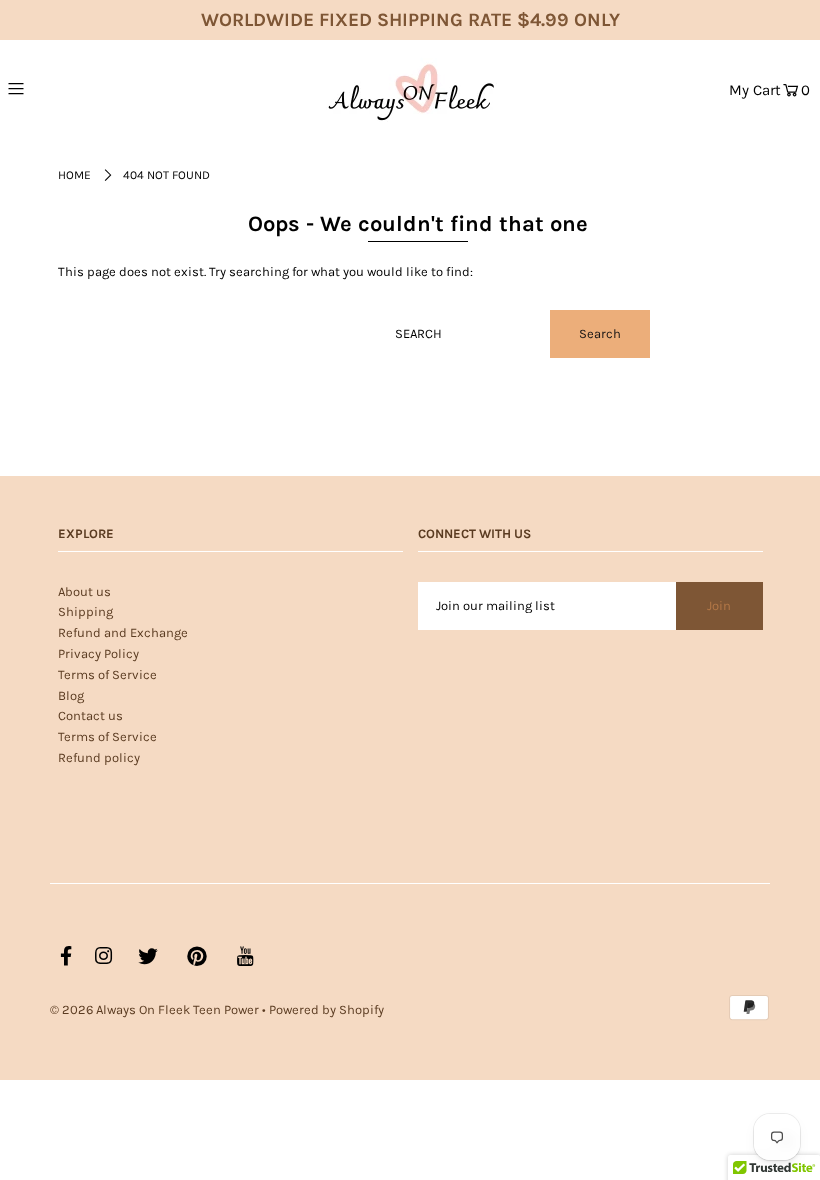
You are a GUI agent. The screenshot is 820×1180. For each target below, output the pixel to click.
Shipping (85, 611)
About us (84, 591)
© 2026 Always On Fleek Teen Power (154, 1009)
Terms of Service (107, 674)
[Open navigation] (61, 88)
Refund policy (99, 757)
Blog (71, 695)
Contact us (90, 715)
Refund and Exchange (123, 632)
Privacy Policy (98, 653)
